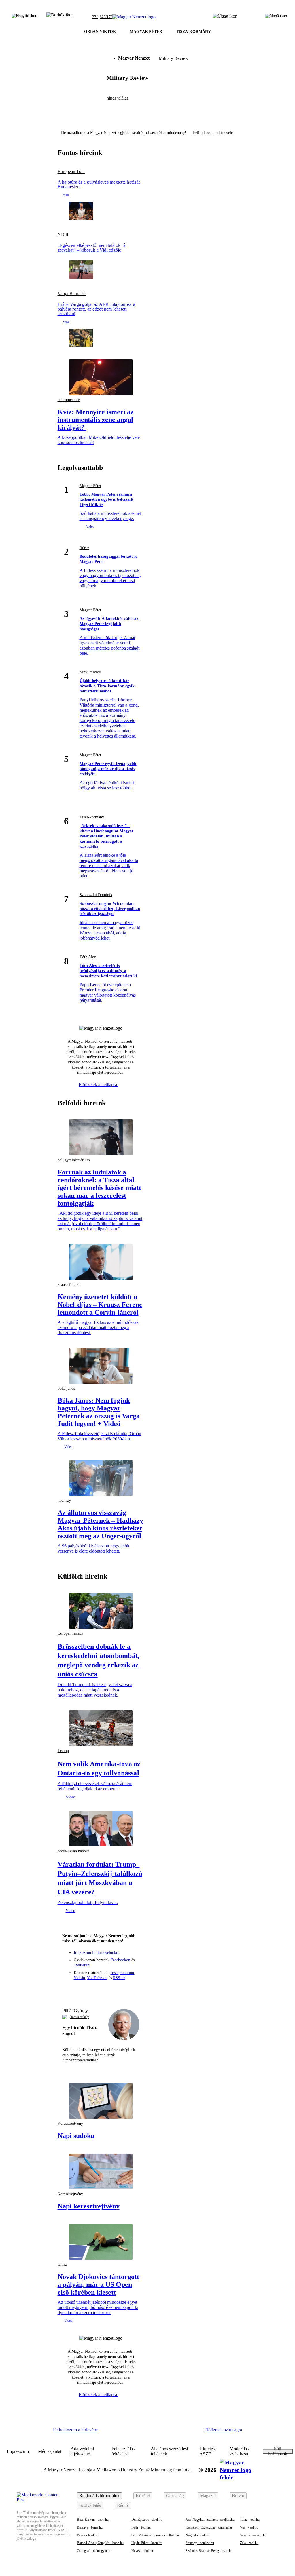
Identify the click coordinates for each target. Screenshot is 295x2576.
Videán (79, 1978)
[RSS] (132, 1990)
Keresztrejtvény (70, 2123)
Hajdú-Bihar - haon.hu (147, 2543)
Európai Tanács (70, 1633)
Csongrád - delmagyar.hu (94, 2551)
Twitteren (82, 1965)
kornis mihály (80, 2017)
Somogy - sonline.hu (200, 2543)
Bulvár (238, 2496)
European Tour (71, 172)
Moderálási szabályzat (240, 2451)
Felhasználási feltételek (124, 2451)
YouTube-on (97, 1978)
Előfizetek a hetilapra (98, 1085)
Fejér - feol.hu (141, 2527)
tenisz (62, 2264)
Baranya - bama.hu (90, 2527)
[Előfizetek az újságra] (225, 17)
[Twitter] (101, 1990)
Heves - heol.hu (142, 2551)
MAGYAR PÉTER (146, 32)
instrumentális (69, 400)
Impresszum (18, 2451)
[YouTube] (122, 1990)
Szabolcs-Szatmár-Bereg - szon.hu (209, 2551)
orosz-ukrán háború (73, 1851)
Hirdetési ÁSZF (208, 2451)
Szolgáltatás (90, 2505)
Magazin (208, 2496)
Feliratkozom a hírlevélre (214, 133)
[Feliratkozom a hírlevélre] (60, 17)
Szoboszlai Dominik (96, 895)
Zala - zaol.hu (249, 2543)
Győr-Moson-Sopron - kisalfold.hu (156, 2535)
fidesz (84, 548)
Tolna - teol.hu (250, 2520)
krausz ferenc (68, 1285)
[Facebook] (80, 1990)
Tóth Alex (88, 957)
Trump (63, 1751)
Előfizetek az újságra (223, 2430)
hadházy (64, 1500)
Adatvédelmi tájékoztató (82, 2451)
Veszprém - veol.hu (253, 2535)
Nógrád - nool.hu (197, 2535)
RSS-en (119, 1978)
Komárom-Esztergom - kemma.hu (209, 2527)
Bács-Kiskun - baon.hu (93, 2520)
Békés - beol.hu (88, 2535)
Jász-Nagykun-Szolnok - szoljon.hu (210, 2520)
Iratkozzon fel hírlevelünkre (97, 1953)
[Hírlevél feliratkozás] (69, 1990)
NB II (63, 235)
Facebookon (120, 1960)
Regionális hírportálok (99, 2496)
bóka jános (66, 1388)
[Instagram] (90, 1990)
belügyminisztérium (74, 1160)
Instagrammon (122, 1973)
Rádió (122, 2505)
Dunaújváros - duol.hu (147, 2520)
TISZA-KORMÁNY (193, 32)
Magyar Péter (90, 486)
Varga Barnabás (72, 294)
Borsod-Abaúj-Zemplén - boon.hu (100, 2543)
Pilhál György (75, 2011)
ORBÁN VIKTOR (100, 32)
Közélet (143, 2496)
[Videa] (111, 1990)
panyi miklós (90, 672)
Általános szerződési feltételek (169, 2451)
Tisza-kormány (92, 817)
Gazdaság (175, 2496)
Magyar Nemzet (134, 58)
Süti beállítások (278, 2451)
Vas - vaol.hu (249, 2527)
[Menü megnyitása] (276, 17)
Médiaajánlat (50, 2451)
